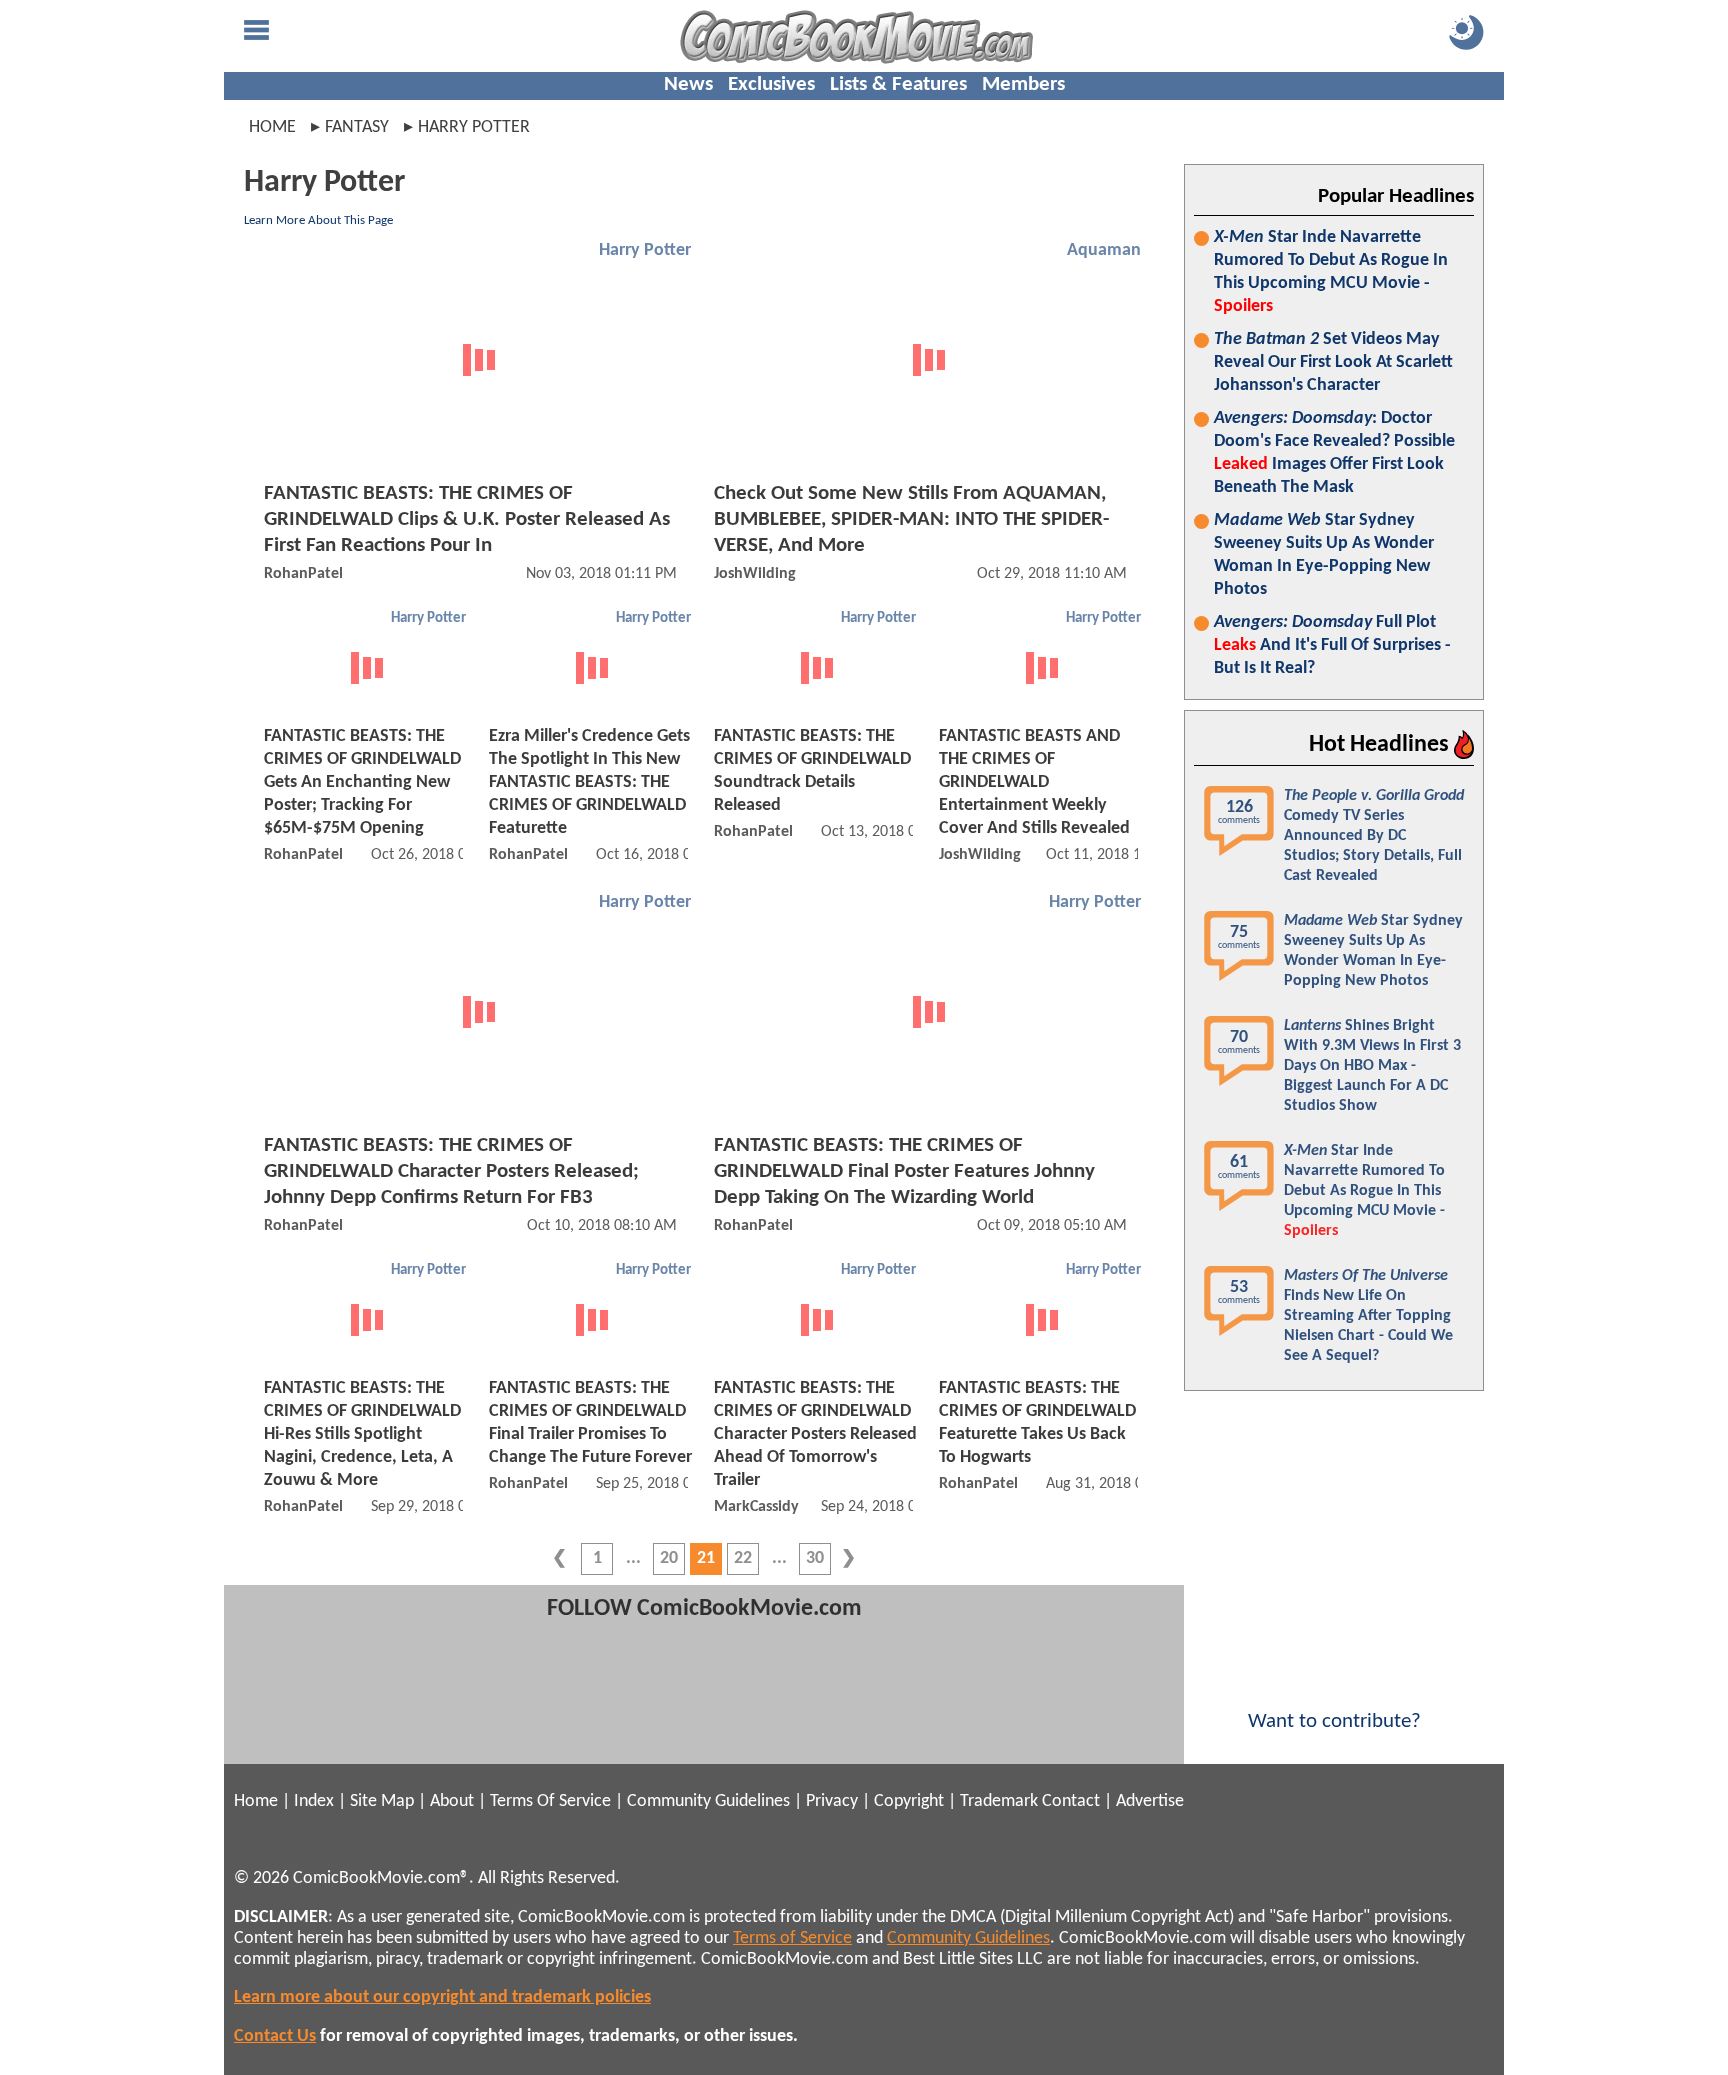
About (452, 1801)
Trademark (999, 1801)
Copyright (909, 1801)
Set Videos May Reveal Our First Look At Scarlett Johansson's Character (1333, 362)
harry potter (474, 127)
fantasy (357, 127)
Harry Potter (645, 250)
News (688, 84)
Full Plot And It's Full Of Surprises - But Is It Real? (1332, 645)
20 (669, 1558)
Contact (1071, 1801)
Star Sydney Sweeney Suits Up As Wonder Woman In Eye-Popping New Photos (1324, 555)
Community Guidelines (708, 1801)
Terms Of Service (550, 1801)
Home (272, 127)
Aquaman (1104, 250)
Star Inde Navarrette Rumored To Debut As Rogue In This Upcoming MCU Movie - (1331, 272)
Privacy (832, 1801)
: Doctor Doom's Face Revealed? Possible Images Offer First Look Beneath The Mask (1334, 453)
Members (1023, 84)
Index (314, 1801)
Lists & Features (898, 84)
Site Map (382, 1801)
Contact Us (275, 2036)
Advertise (1150, 1801)
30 (815, 1558)
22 (743, 1558)
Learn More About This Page (318, 220)
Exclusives (771, 84)
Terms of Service (792, 1938)
